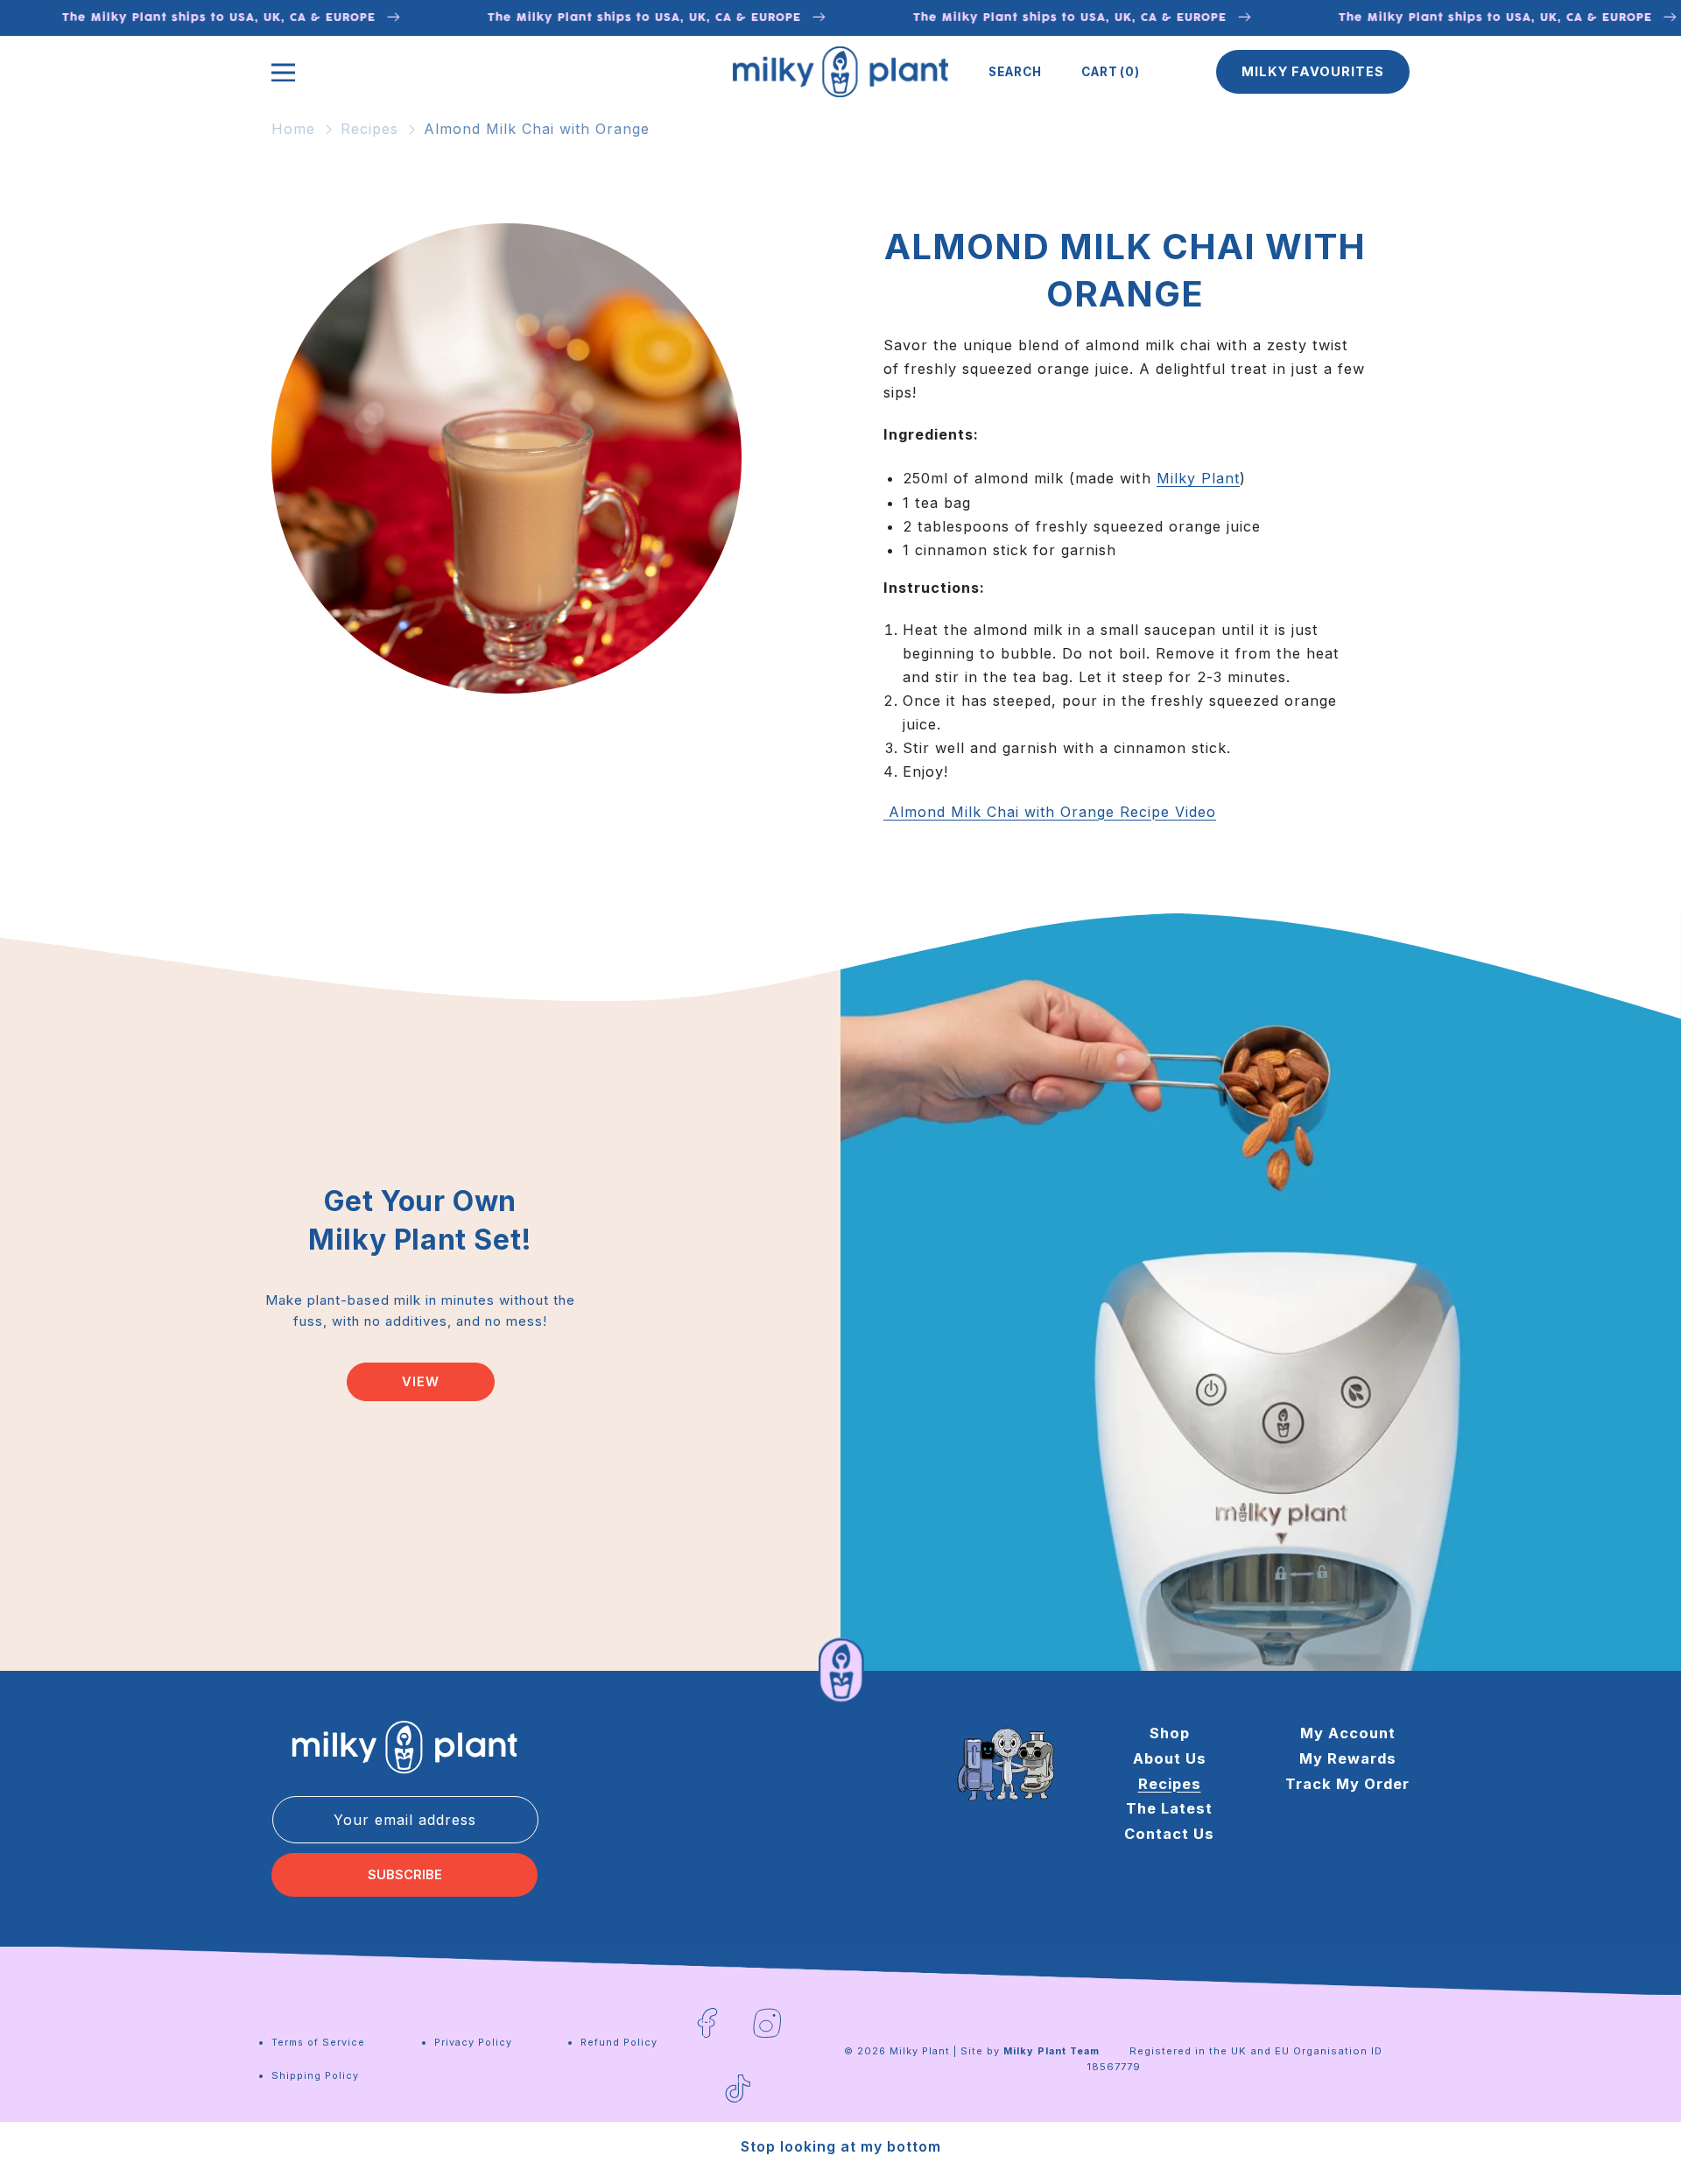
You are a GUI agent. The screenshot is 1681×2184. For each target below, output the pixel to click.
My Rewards (1348, 1758)
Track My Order (1347, 1784)
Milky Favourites (1313, 72)
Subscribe (405, 1875)
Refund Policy (619, 2042)
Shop (1170, 1733)
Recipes (369, 129)
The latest (1169, 1808)
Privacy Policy (473, 2042)
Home (293, 129)
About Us (1170, 1758)
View (421, 1382)
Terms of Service (318, 2042)
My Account (1348, 1733)
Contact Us (1169, 1834)
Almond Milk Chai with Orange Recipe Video (1050, 812)
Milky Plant (1198, 478)
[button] (1015, 72)
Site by (1030, 2051)
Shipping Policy (315, 2075)
